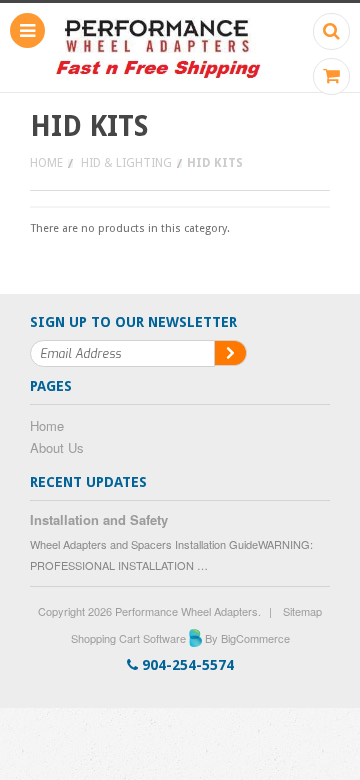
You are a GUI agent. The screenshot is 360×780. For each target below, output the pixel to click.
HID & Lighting (126, 163)
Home (46, 163)
